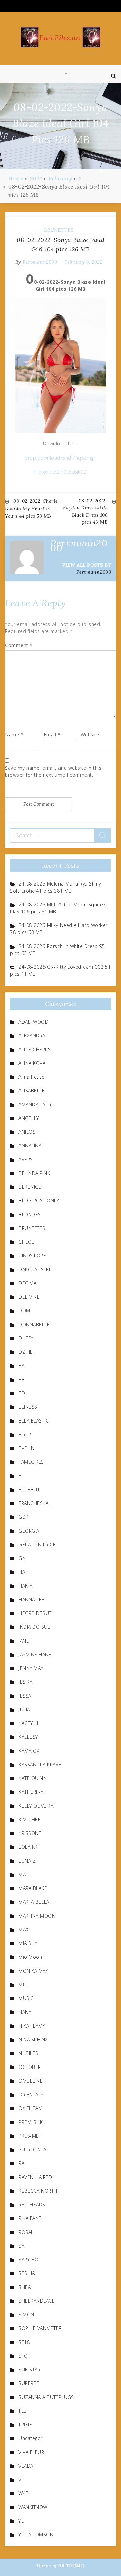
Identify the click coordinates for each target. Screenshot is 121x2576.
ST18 (24, 2342)
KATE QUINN (33, 1778)
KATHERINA (31, 1792)
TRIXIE (25, 2425)
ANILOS (27, 1132)
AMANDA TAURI (36, 1104)
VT (21, 2480)
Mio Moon (30, 1957)
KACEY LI (28, 1723)
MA (22, 1874)
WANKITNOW (33, 2507)
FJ (20, 1476)
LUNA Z (27, 1861)
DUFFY (26, 1338)
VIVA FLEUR (31, 2452)
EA (21, 1366)
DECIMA (27, 1283)
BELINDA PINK (34, 1173)
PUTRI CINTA (32, 2150)
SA (21, 2246)
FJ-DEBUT (29, 1489)
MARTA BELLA (34, 1902)
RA (21, 2163)
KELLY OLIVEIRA (36, 1806)
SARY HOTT (31, 2260)
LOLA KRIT (30, 1847)
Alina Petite (31, 1077)
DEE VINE (29, 1297)
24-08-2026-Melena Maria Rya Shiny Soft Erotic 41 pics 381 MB (56, 887)
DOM (24, 1311)
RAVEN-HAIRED (35, 2177)
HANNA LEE (32, 1599)
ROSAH (27, 2232)
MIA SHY (28, 1943)
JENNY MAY (31, 1668)
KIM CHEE (30, 1819)
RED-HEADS (32, 2205)
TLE (23, 2411)
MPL (23, 1984)
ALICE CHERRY (34, 1049)
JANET (25, 1641)
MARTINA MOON (37, 1916)
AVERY (26, 1159)
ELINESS (28, 1407)
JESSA (25, 1696)
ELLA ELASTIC (34, 1421)
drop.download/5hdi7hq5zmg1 (61, 458)
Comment (19, 645)
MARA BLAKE (33, 1888)
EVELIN (26, 1448)
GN (22, 1558)
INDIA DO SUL (34, 1627)
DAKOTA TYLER (35, 1269)
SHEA (25, 2287)
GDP (24, 1517)
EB (22, 1379)
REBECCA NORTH (38, 2191)
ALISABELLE (32, 1091)
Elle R (25, 1434)
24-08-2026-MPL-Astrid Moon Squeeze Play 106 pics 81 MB (59, 908)
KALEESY (28, 1737)
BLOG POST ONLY (39, 1201)
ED (22, 1393)
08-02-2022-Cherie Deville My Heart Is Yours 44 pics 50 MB (32, 508)
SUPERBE (29, 2383)
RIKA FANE (30, 2218)
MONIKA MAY (33, 1971)
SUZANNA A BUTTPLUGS (46, 2397)
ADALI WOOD (33, 1022)
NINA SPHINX (33, 2040)
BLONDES (30, 1214)
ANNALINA (30, 1146)
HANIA (26, 1586)
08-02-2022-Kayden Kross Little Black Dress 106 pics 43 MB (85, 511)
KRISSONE (30, 1833)
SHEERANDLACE (37, 2301)
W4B (24, 2493)
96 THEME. (72, 2566)
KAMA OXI (30, 1751)
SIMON (26, 2315)
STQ (23, 2356)
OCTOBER (30, 2067)
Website (90, 734)
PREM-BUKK (32, 2122)
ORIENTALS (31, 2095)
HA (22, 1572)
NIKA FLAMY (32, 2026)
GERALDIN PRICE (37, 1544)
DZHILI (26, 1352)
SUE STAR (29, 2370)
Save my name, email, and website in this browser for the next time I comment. (53, 771)
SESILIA (27, 2273)
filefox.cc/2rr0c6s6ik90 (61, 472)
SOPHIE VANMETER (40, 2328)
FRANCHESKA (33, 1503)
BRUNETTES (59, 230)
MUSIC (26, 1998)
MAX (24, 1929)
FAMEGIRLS (31, 1462)
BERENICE (30, 1187)
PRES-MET (30, 2136)
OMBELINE (31, 2081)
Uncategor (31, 2438)
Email (52, 734)
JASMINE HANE (35, 1654)
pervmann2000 (40, 262)
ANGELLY (29, 1118)
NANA (25, 2012)
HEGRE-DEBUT (35, 1613)
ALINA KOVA (32, 1063)
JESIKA (25, 1682)
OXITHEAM (30, 2108)
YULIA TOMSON (36, 2535)
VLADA (26, 2466)
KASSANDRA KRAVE (40, 1764)
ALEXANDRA (32, 1036)
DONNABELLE (34, 1324)
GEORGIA (29, 1531)
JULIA (24, 1709)
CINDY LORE (32, 1256)
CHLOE (27, 1242)
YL (21, 2521)
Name (14, 734)
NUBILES (28, 2053)
